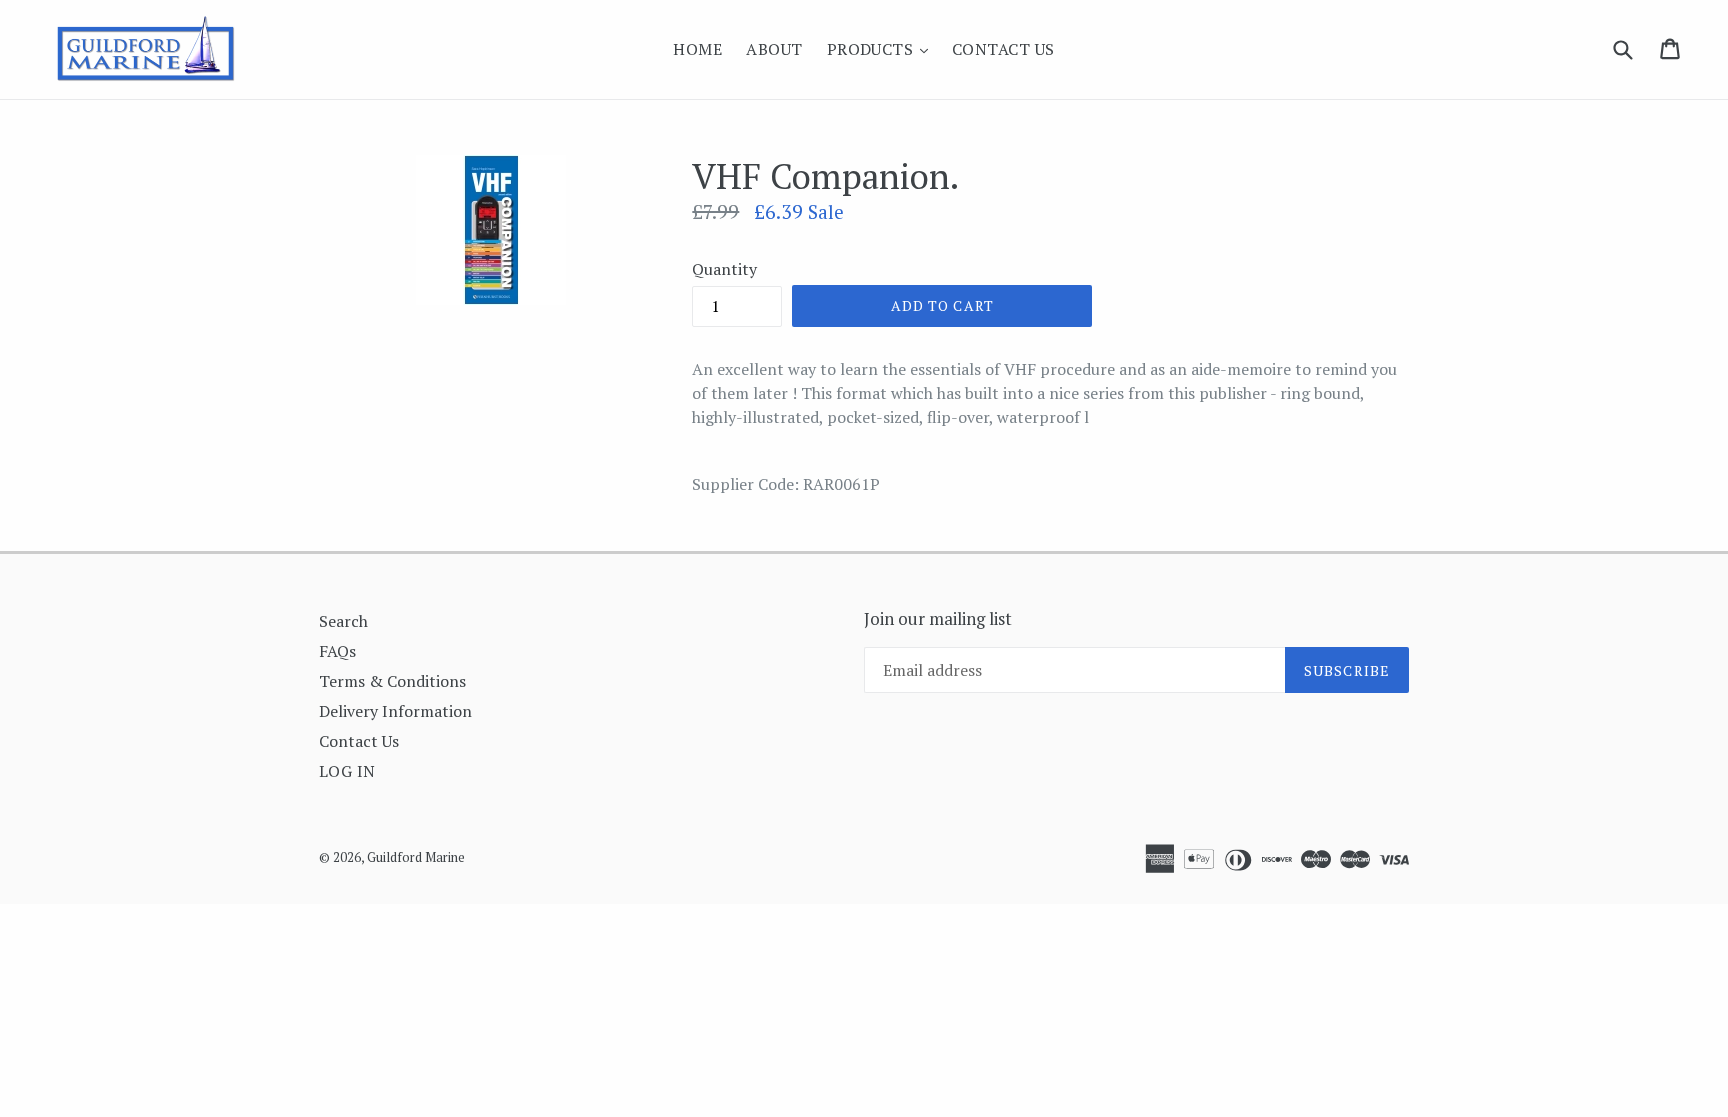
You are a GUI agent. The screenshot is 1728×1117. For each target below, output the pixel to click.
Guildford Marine (416, 857)
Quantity (724, 269)
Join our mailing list (938, 619)
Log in (347, 771)
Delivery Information (395, 711)
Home (697, 49)
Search (343, 621)
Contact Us (1003, 49)
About (774, 49)
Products (882, 48)
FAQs (337, 651)
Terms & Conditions (392, 681)
